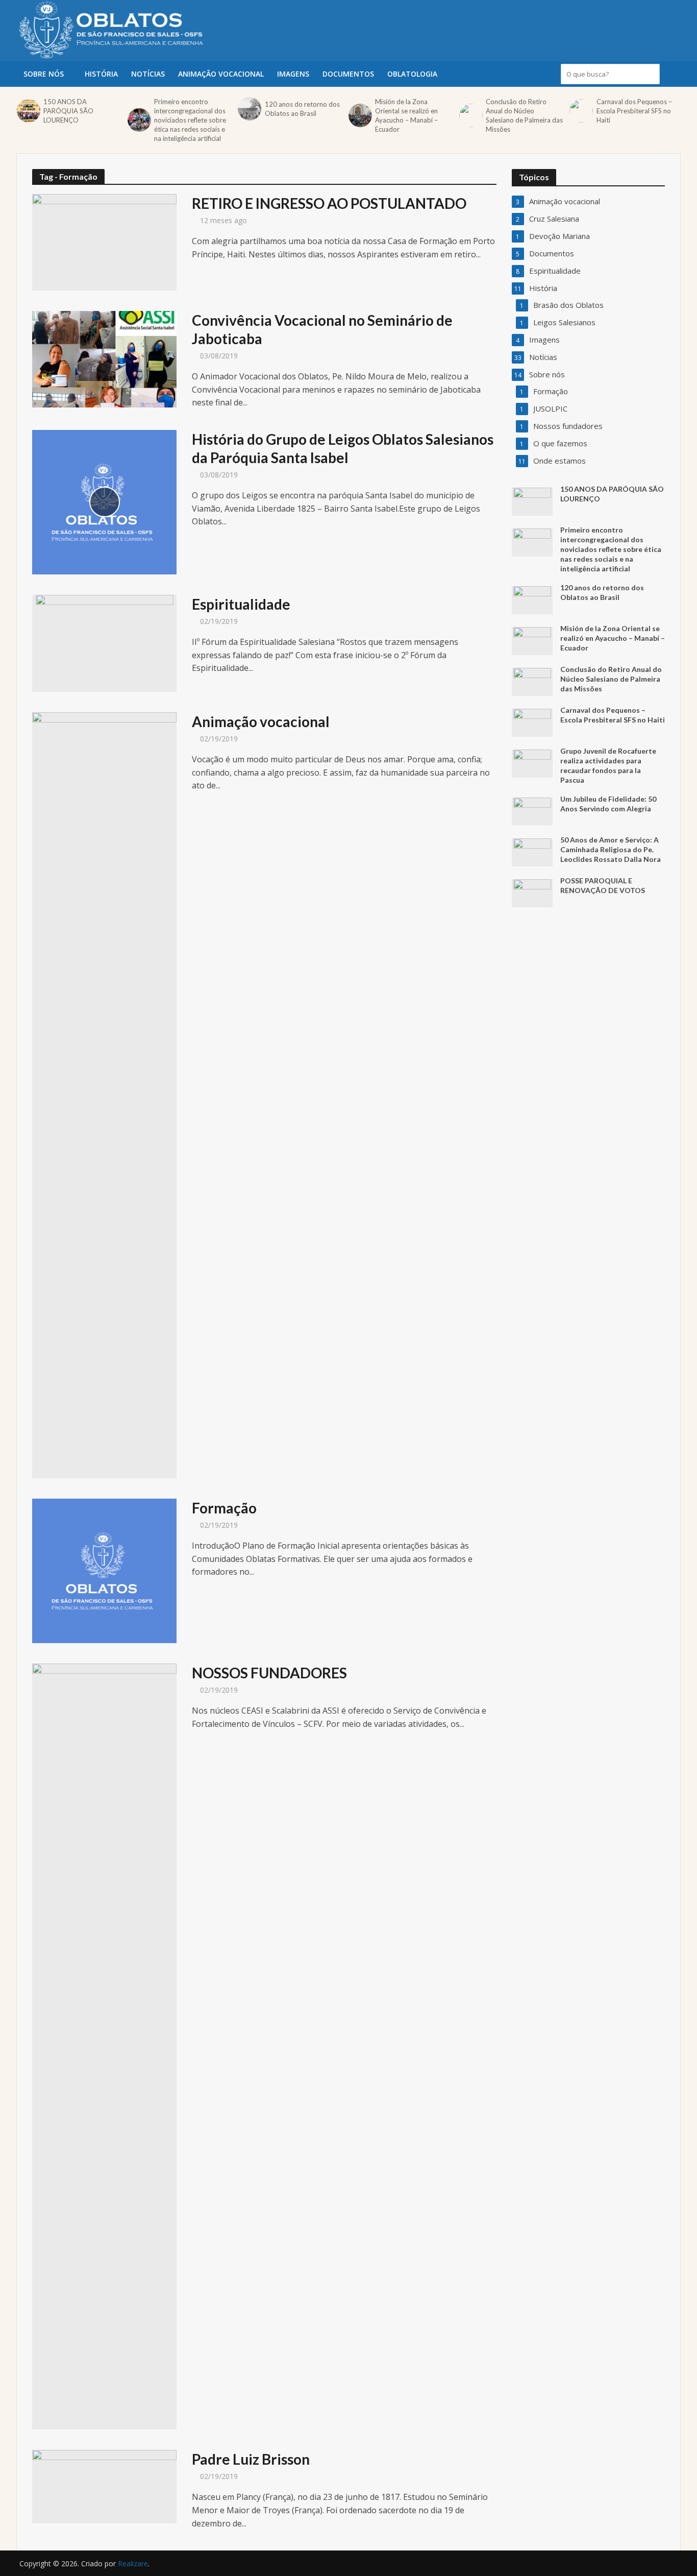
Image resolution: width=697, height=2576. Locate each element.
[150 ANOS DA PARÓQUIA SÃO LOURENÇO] (28, 111)
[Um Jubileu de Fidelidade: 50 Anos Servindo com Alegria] (532, 811)
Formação (224, 1508)
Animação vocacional (261, 721)
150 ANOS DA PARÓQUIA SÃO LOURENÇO (68, 111)
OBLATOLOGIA (412, 74)
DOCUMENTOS (348, 74)
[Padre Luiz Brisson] (104, 2486)
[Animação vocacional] (104, 1094)
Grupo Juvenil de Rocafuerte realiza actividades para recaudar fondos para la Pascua (608, 765)
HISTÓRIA (101, 74)
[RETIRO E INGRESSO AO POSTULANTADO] (104, 242)
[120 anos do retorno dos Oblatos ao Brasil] (248, 109)
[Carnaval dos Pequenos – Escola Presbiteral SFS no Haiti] (580, 111)
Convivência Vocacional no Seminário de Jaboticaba (322, 329)
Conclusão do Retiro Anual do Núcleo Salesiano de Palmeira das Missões (524, 115)
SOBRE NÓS (44, 74)
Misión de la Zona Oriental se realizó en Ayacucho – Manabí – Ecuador (406, 115)
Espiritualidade (241, 604)
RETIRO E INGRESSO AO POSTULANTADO (329, 203)
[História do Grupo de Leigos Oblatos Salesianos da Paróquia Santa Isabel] (104, 501)
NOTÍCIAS (148, 74)
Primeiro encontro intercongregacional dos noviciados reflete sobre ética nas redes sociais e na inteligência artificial (190, 120)
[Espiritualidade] (105, 642)
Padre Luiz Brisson (251, 2459)
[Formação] (104, 1570)
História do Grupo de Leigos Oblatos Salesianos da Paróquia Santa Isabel (343, 448)
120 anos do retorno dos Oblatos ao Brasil (302, 109)
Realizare (133, 2563)
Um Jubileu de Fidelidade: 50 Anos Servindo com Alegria (608, 804)
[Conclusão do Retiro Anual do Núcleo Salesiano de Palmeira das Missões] (470, 115)
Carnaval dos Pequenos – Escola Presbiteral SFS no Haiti (634, 111)
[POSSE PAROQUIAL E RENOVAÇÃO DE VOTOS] (532, 893)
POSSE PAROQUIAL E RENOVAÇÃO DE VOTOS (603, 885)
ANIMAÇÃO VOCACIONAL (221, 74)
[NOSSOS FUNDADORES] (104, 2046)
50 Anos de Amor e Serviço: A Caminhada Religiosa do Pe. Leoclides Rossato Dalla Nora (611, 849)
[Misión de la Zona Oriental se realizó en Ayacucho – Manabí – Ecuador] (359, 115)
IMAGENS (293, 74)
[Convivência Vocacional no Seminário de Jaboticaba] (104, 358)
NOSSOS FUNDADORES (269, 1673)
